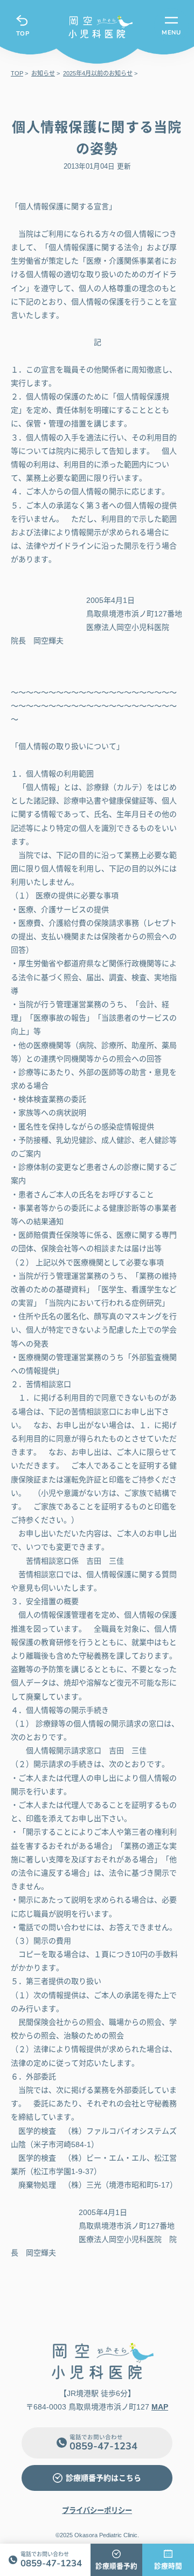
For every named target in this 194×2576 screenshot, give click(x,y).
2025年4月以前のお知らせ (98, 73)
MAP (160, 2407)
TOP (23, 33)
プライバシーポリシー (97, 2511)
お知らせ (43, 73)
